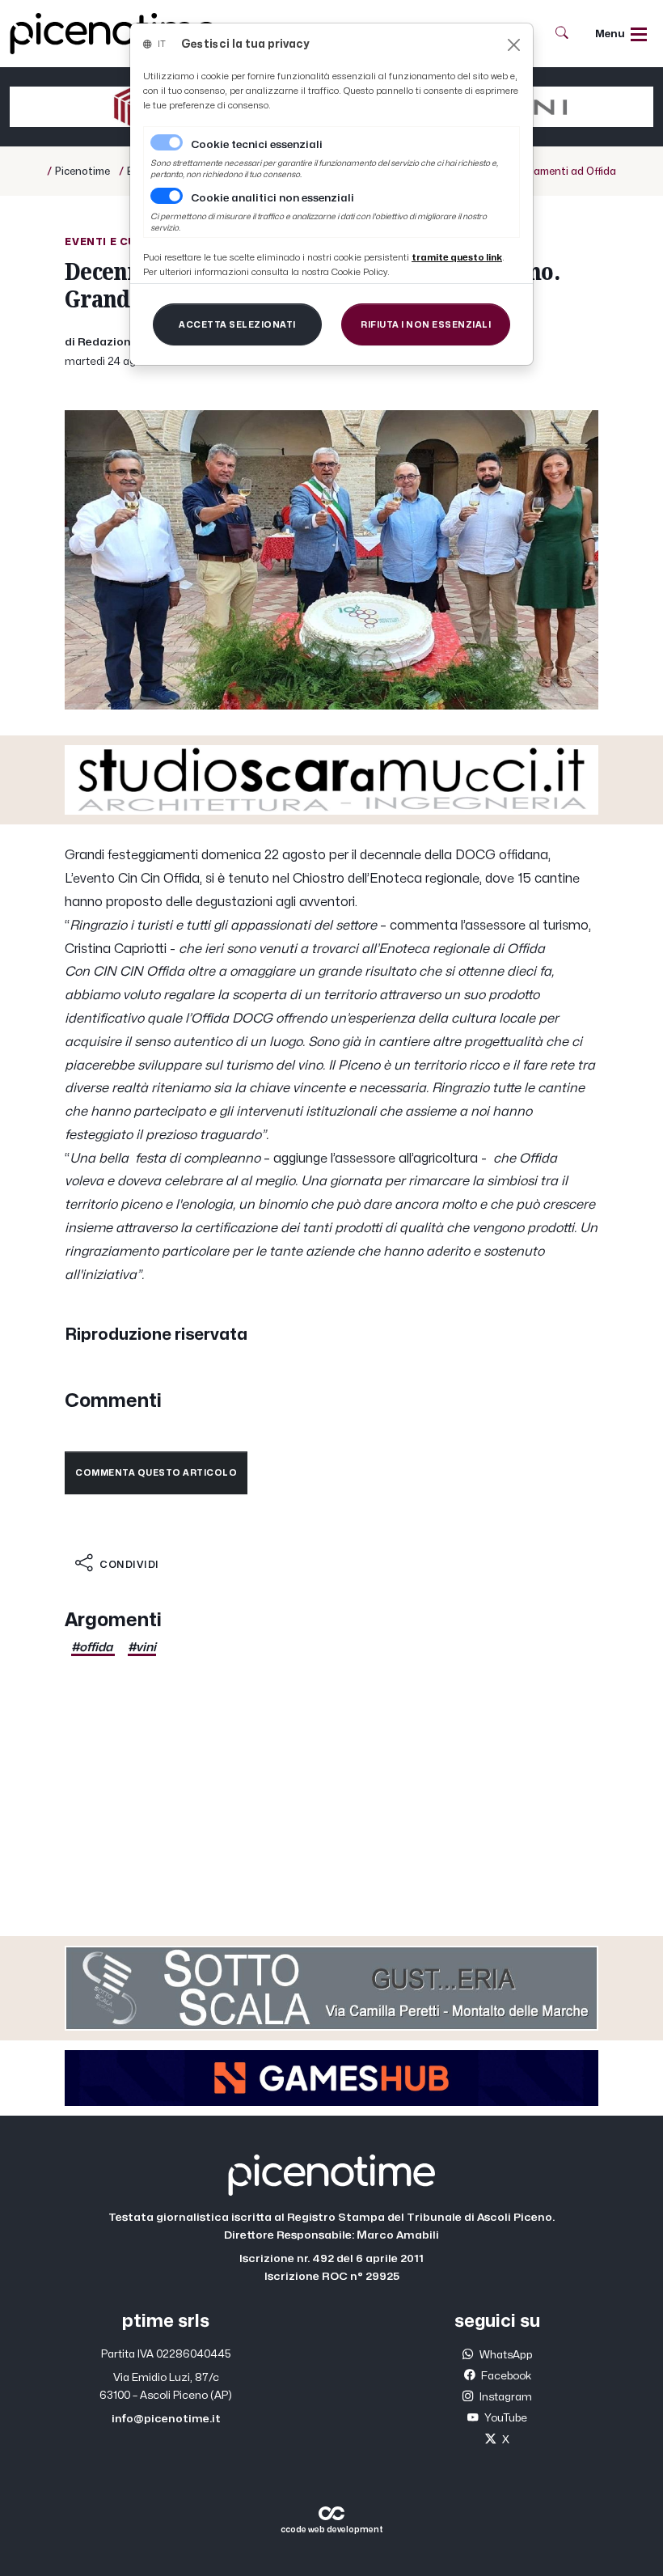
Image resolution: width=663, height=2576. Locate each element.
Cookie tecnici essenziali (257, 145)
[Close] (514, 45)
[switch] (167, 196)
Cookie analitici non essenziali (272, 198)
